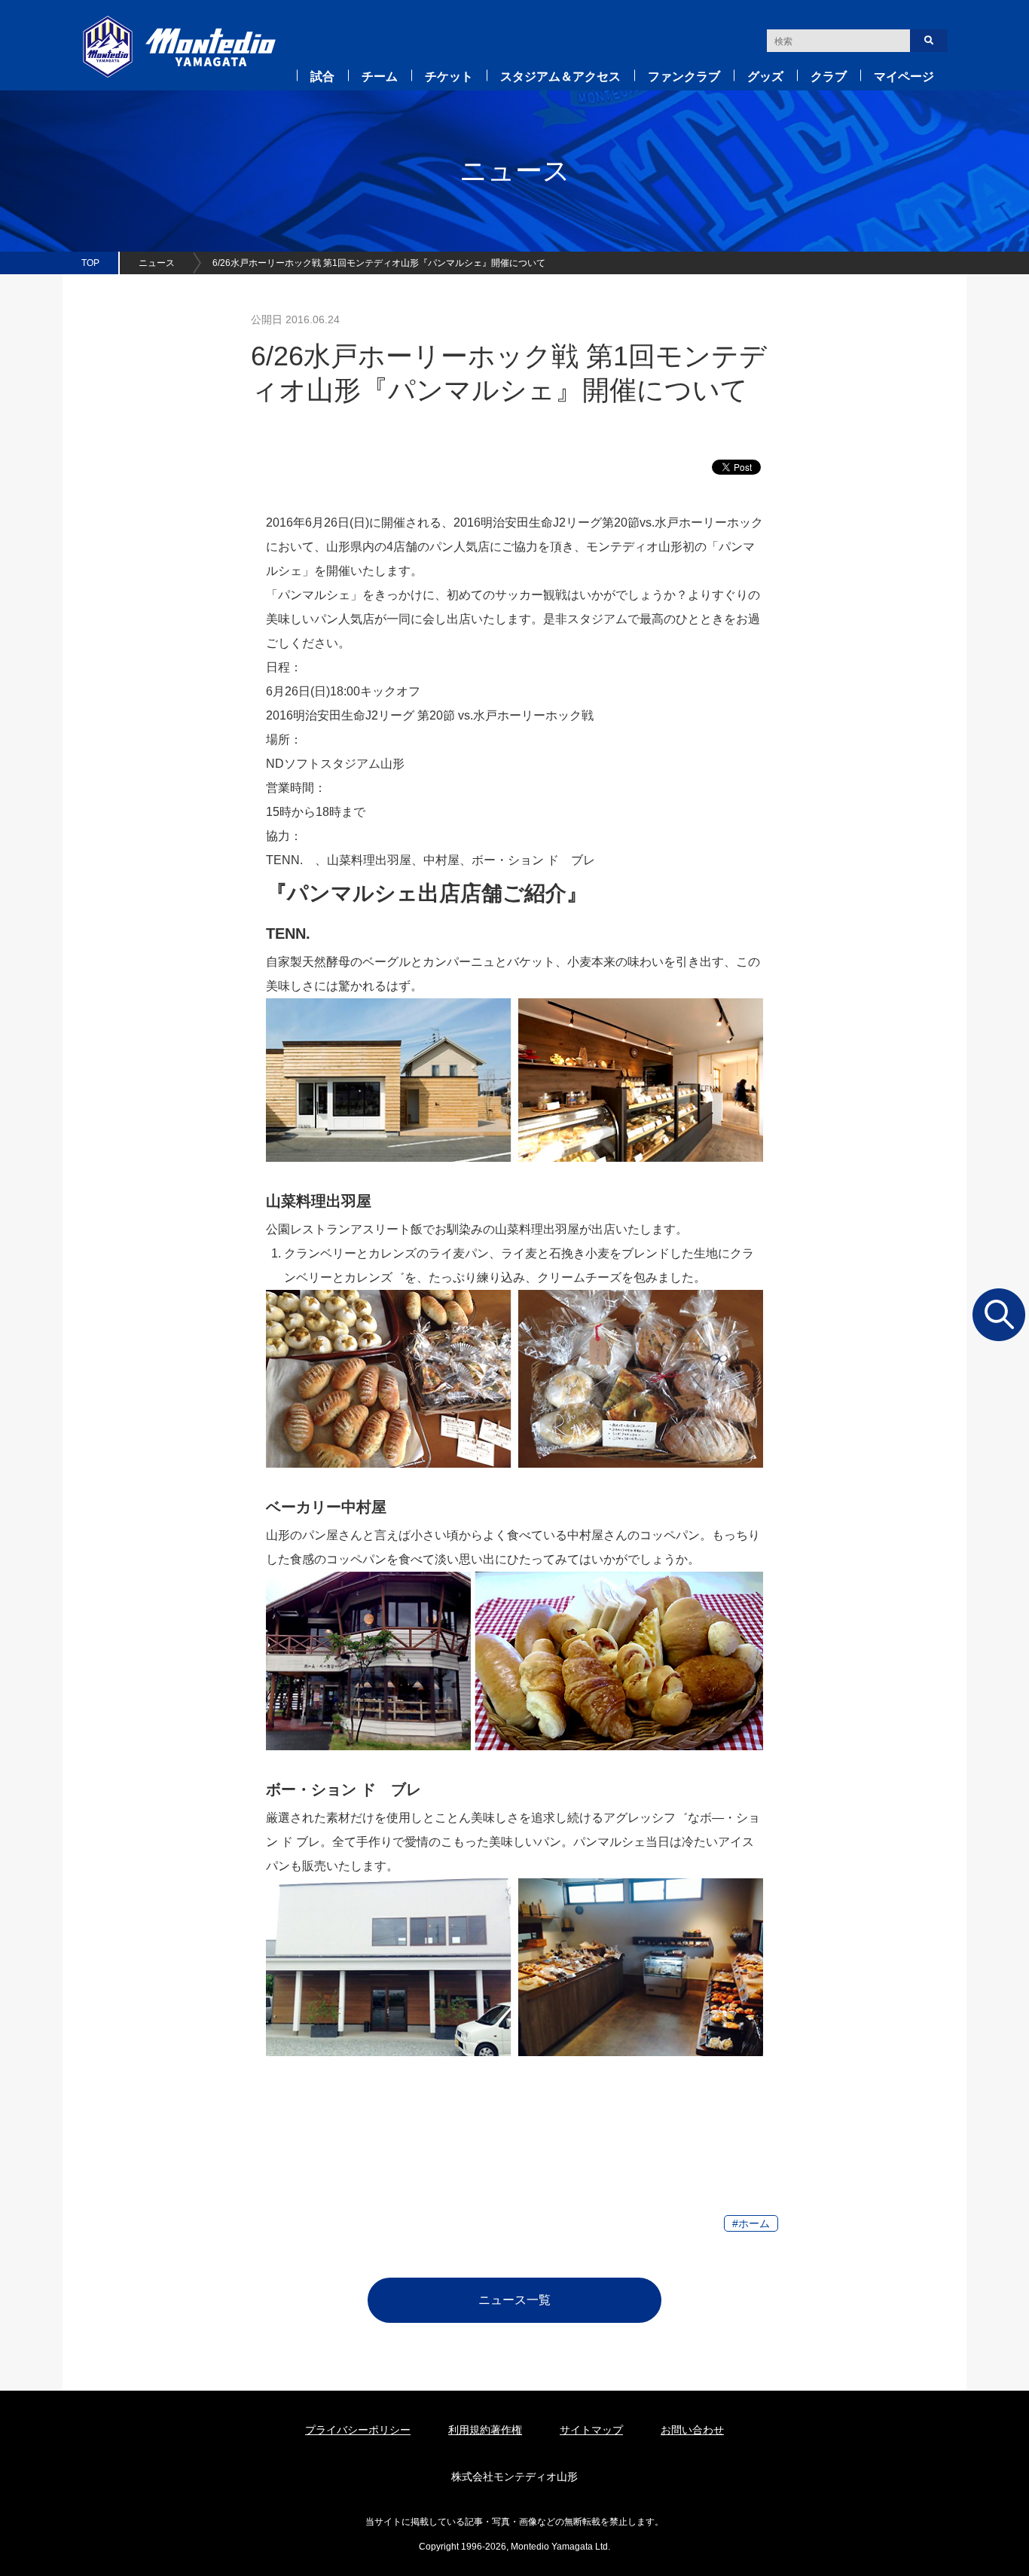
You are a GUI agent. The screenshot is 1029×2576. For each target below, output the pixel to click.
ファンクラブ (684, 76)
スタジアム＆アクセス (560, 76)
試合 (322, 76)
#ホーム (751, 2223)
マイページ (904, 76)
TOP (90, 263)
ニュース (157, 263)
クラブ (829, 76)
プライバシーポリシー (358, 2430)
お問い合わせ (692, 2430)
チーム (380, 76)
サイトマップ (591, 2430)
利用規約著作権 (485, 2430)
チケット (449, 76)
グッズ (765, 76)
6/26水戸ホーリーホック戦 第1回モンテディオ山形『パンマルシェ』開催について (379, 263)
